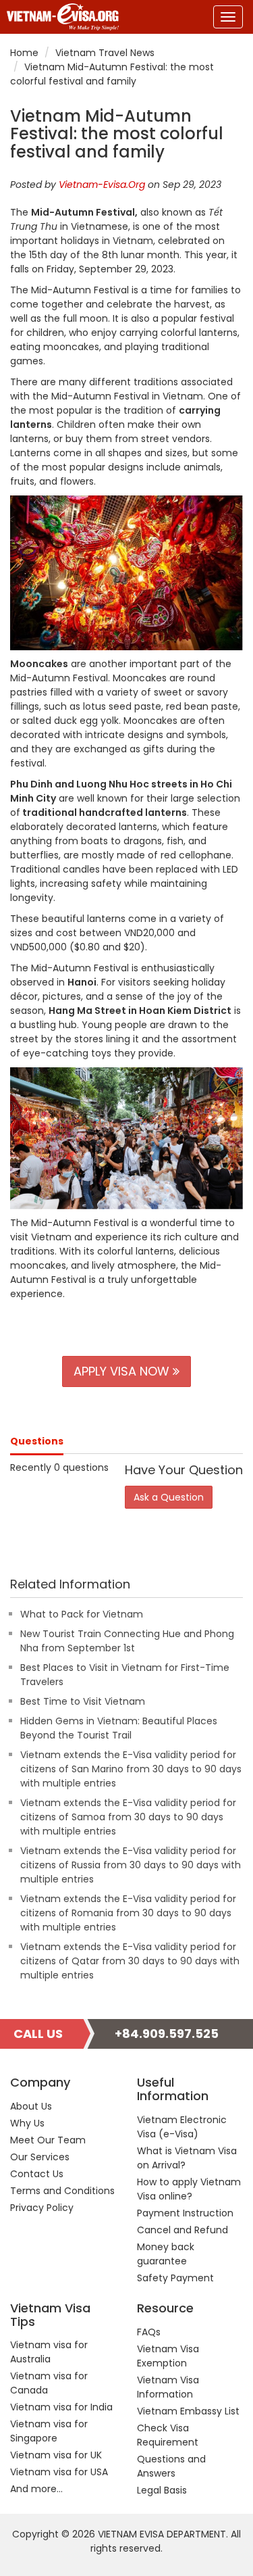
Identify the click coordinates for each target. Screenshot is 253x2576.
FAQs (149, 2332)
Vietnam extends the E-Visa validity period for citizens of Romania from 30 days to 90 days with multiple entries (128, 1913)
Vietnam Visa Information (168, 2387)
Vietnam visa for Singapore (49, 2431)
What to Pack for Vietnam (82, 1614)
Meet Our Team (48, 2140)
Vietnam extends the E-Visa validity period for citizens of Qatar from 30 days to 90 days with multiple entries (130, 1961)
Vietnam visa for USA (59, 2472)
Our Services (40, 2157)
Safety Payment (175, 2278)
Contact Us (37, 2174)
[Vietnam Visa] (59, 17)
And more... (36, 2489)
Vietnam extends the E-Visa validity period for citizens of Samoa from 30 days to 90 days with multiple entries (128, 1817)
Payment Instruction (185, 2213)
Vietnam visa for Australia (49, 2352)
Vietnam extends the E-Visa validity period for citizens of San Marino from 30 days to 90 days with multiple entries (131, 1769)
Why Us (27, 2123)
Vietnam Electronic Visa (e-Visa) (182, 2127)
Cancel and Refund (182, 2230)
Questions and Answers (171, 2466)
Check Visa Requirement (168, 2435)
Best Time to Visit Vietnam (83, 1701)
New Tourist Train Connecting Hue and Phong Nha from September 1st (127, 1641)
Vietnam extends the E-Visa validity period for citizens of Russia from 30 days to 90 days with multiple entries (131, 1865)
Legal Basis (162, 2490)
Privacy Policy (42, 2208)
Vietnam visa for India (61, 2407)
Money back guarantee (166, 2254)
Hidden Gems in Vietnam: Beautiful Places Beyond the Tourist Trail (119, 1728)
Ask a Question (169, 1497)
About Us (31, 2106)
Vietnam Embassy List (188, 2411)
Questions (37, 1441)
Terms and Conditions (62, 2191)
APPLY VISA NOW (123, 1371)
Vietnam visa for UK (56, 2455)
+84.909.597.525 (167, 2034)
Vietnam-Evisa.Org (102, 185)
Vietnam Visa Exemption (168, 2356)
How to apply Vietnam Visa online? (189, 2189)
